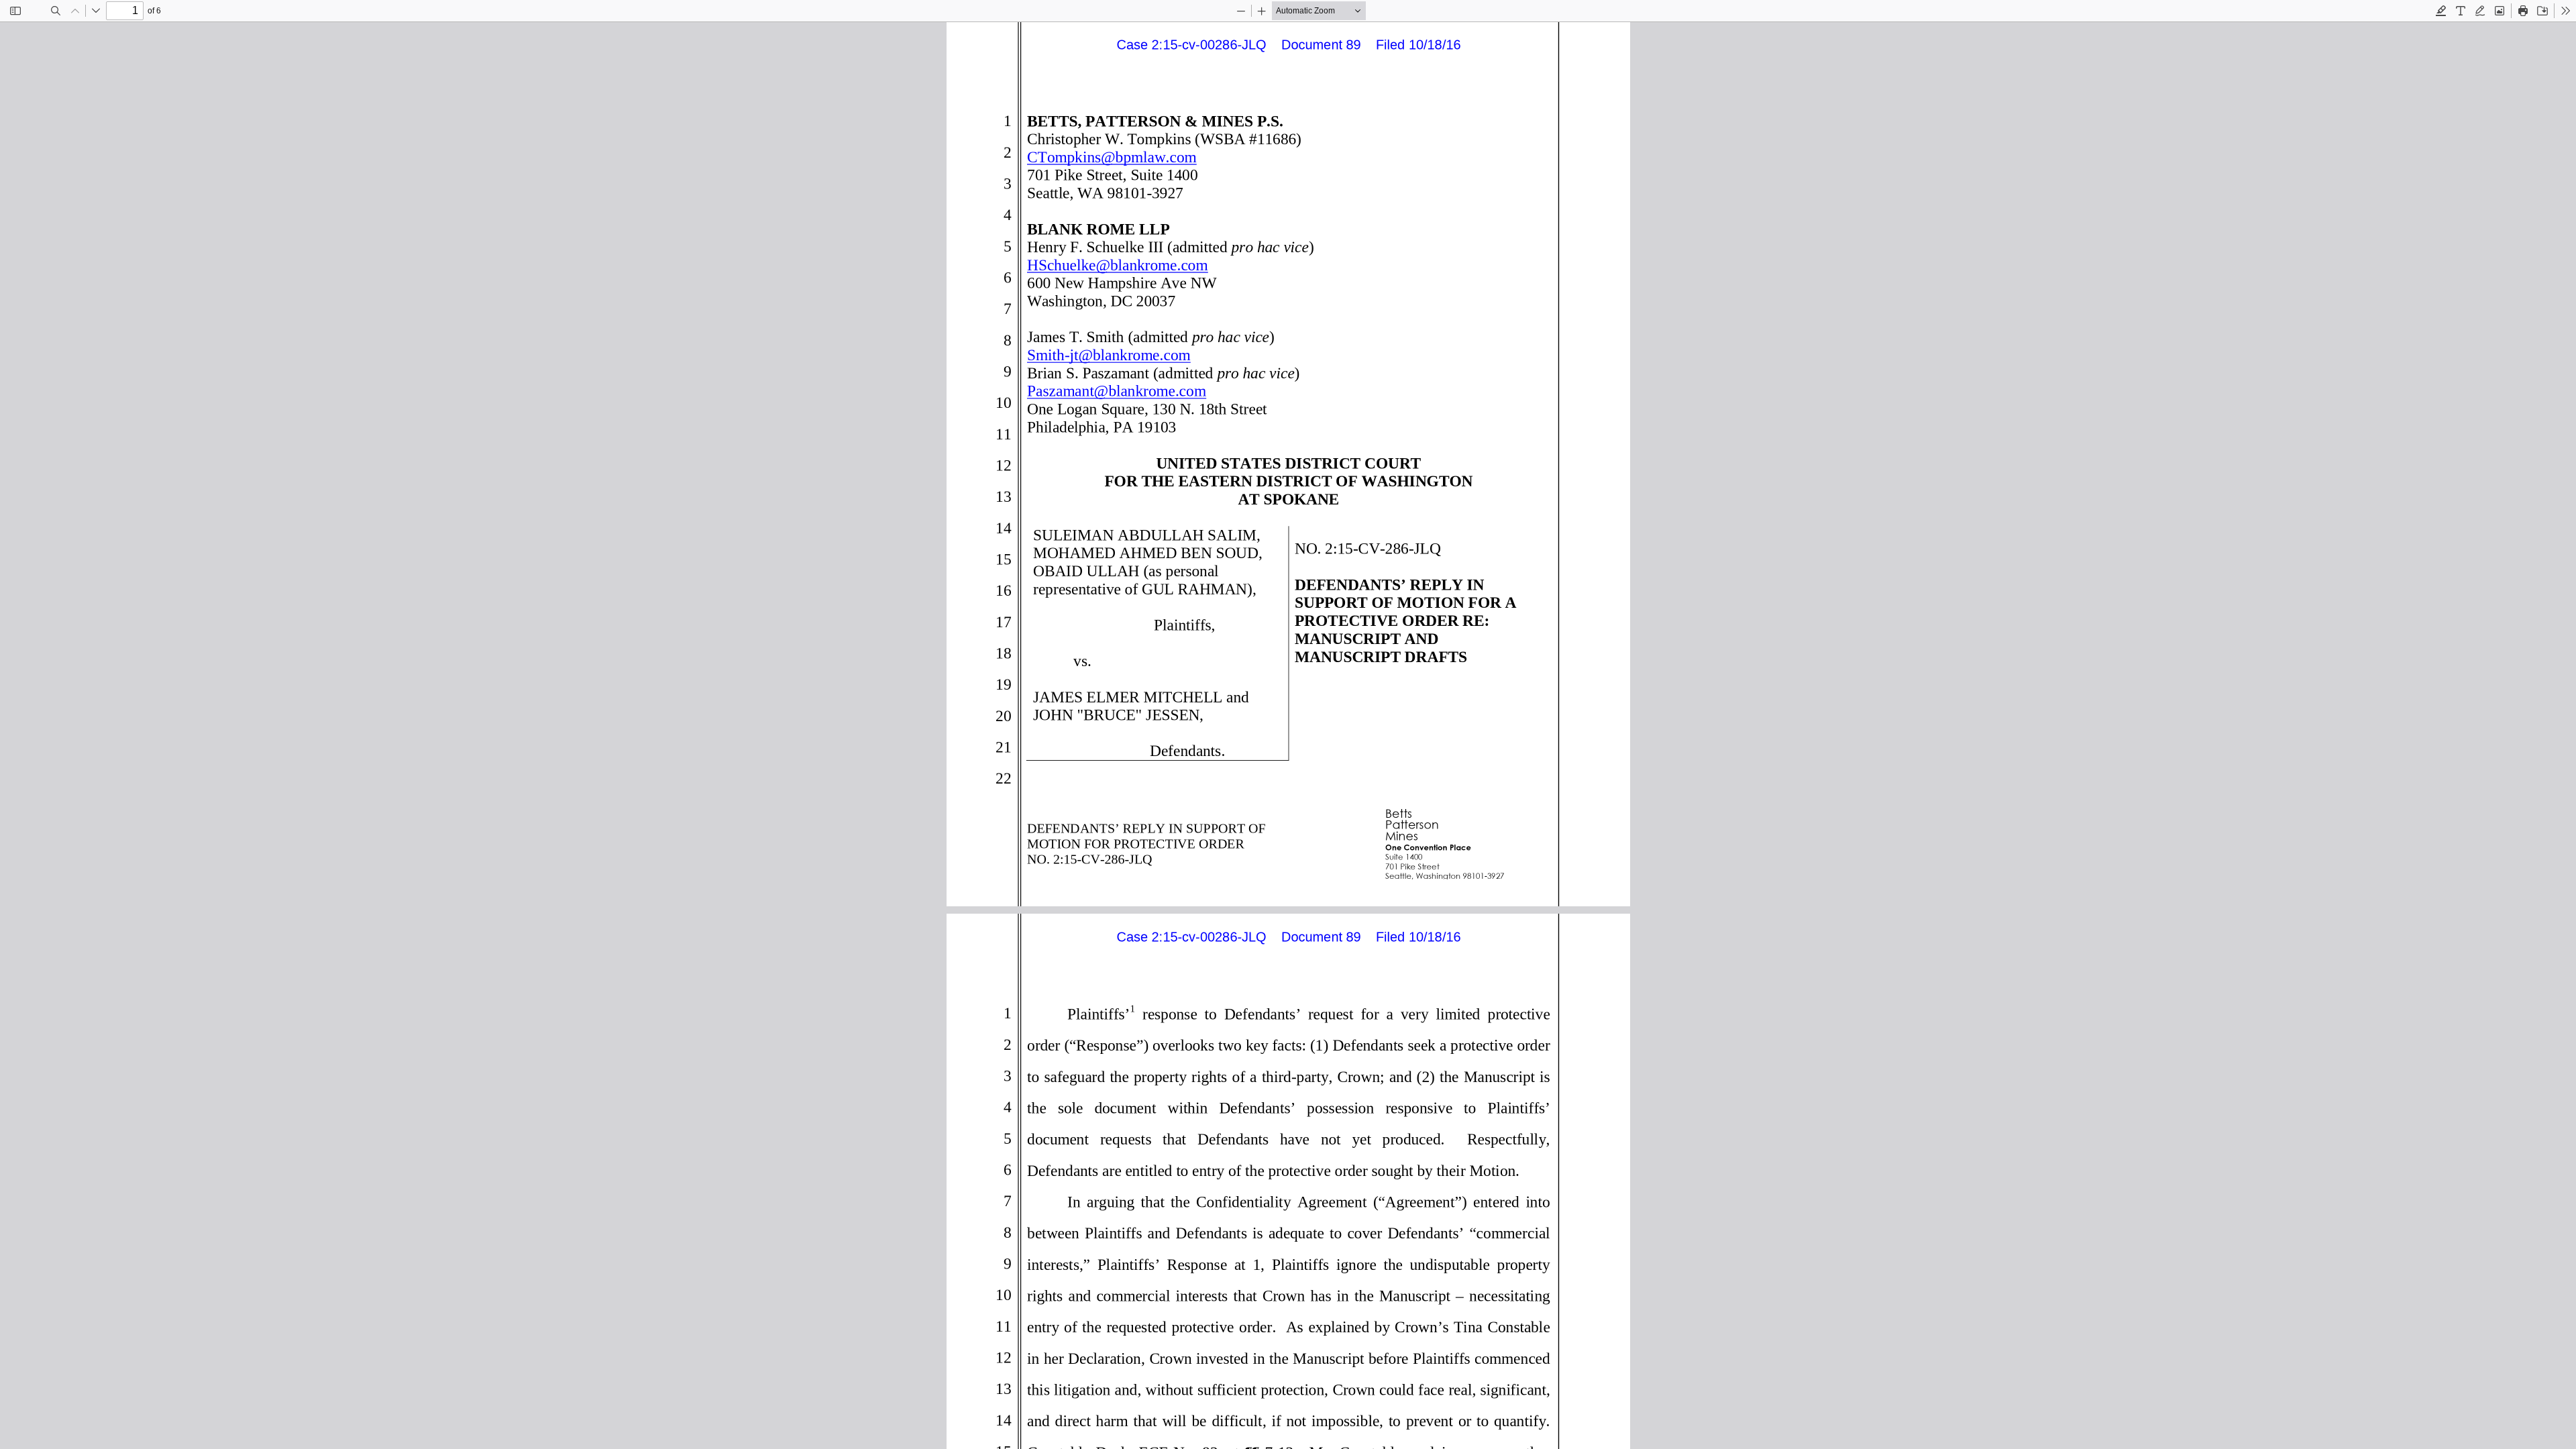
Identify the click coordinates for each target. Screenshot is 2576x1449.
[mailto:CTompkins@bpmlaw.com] (1109, 156)
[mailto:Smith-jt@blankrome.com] (1106, 354)
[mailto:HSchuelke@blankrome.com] (1115, 264)
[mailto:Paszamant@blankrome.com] (1114, 390)
